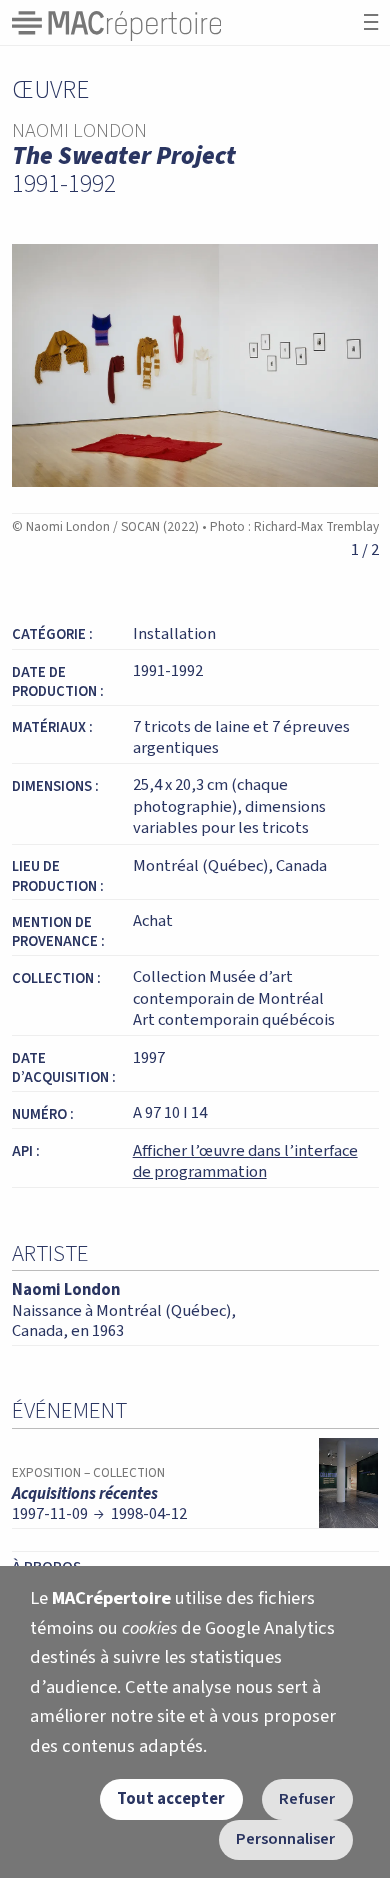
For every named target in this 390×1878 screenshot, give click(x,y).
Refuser (307, 1799)
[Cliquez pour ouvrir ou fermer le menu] (371, 22)
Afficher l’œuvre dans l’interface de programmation (245, 1162)
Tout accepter (171, 1799)
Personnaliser (285, 1839)
